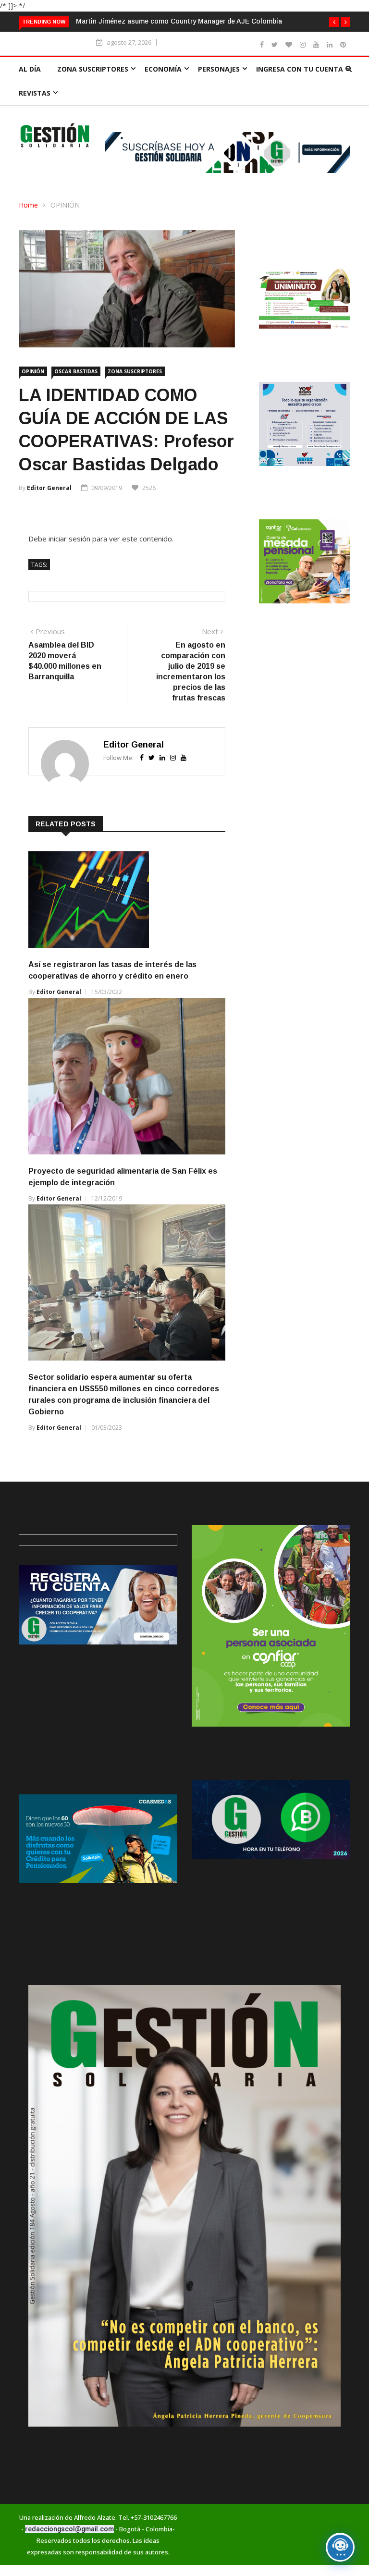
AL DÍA (30, 69)
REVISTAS (35, 93)
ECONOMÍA (163, 69)
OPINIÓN (65, 205)
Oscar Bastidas (76, 371)
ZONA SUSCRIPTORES (93, 69)
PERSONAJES (219, 69)
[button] (334, 22)
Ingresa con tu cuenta (300, 69)
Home (28, 205)
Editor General (49, 488)
